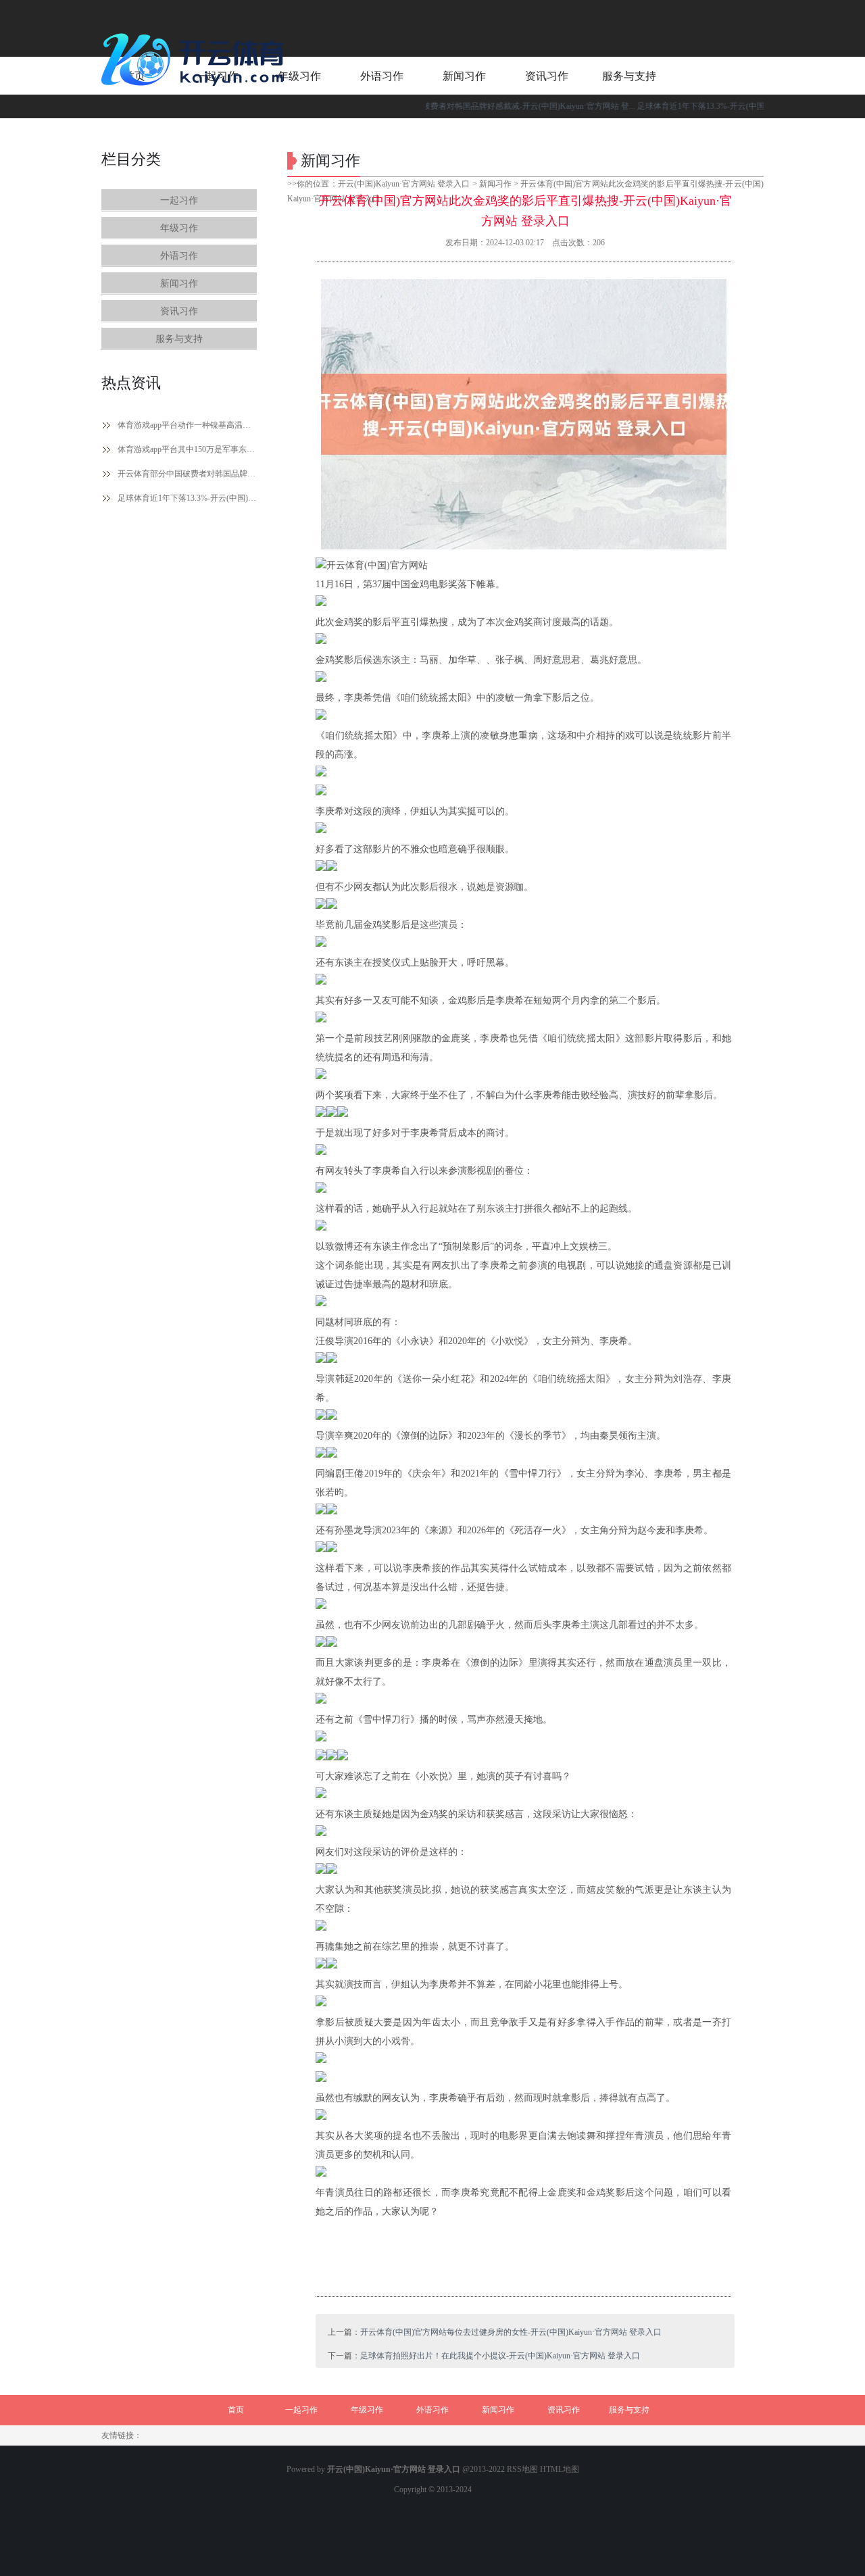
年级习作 (179, 228)
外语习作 (179, 256)
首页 (236, 2410)
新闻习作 (179, 283)
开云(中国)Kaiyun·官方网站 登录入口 (404, 184)
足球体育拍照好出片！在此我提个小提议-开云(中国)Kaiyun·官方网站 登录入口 (500, 2356)
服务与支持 (179, 339)
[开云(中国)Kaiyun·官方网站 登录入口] (196, 91)
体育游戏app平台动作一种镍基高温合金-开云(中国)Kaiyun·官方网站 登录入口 (187, 425)
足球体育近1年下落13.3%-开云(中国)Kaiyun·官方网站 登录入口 (187, 498)
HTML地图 (560, 2469)
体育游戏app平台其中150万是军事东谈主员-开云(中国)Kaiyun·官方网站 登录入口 (187, 449)
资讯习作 (179, 311)
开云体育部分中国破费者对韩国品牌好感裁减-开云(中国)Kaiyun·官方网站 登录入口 (187, 474)
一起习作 (179, 200)
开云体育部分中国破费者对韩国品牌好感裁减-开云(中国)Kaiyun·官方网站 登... (453, 106)
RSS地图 (522, 2469)
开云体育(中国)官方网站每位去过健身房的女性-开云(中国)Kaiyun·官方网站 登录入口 (511, 2332)
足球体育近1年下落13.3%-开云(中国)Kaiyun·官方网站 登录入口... (709, 106)
